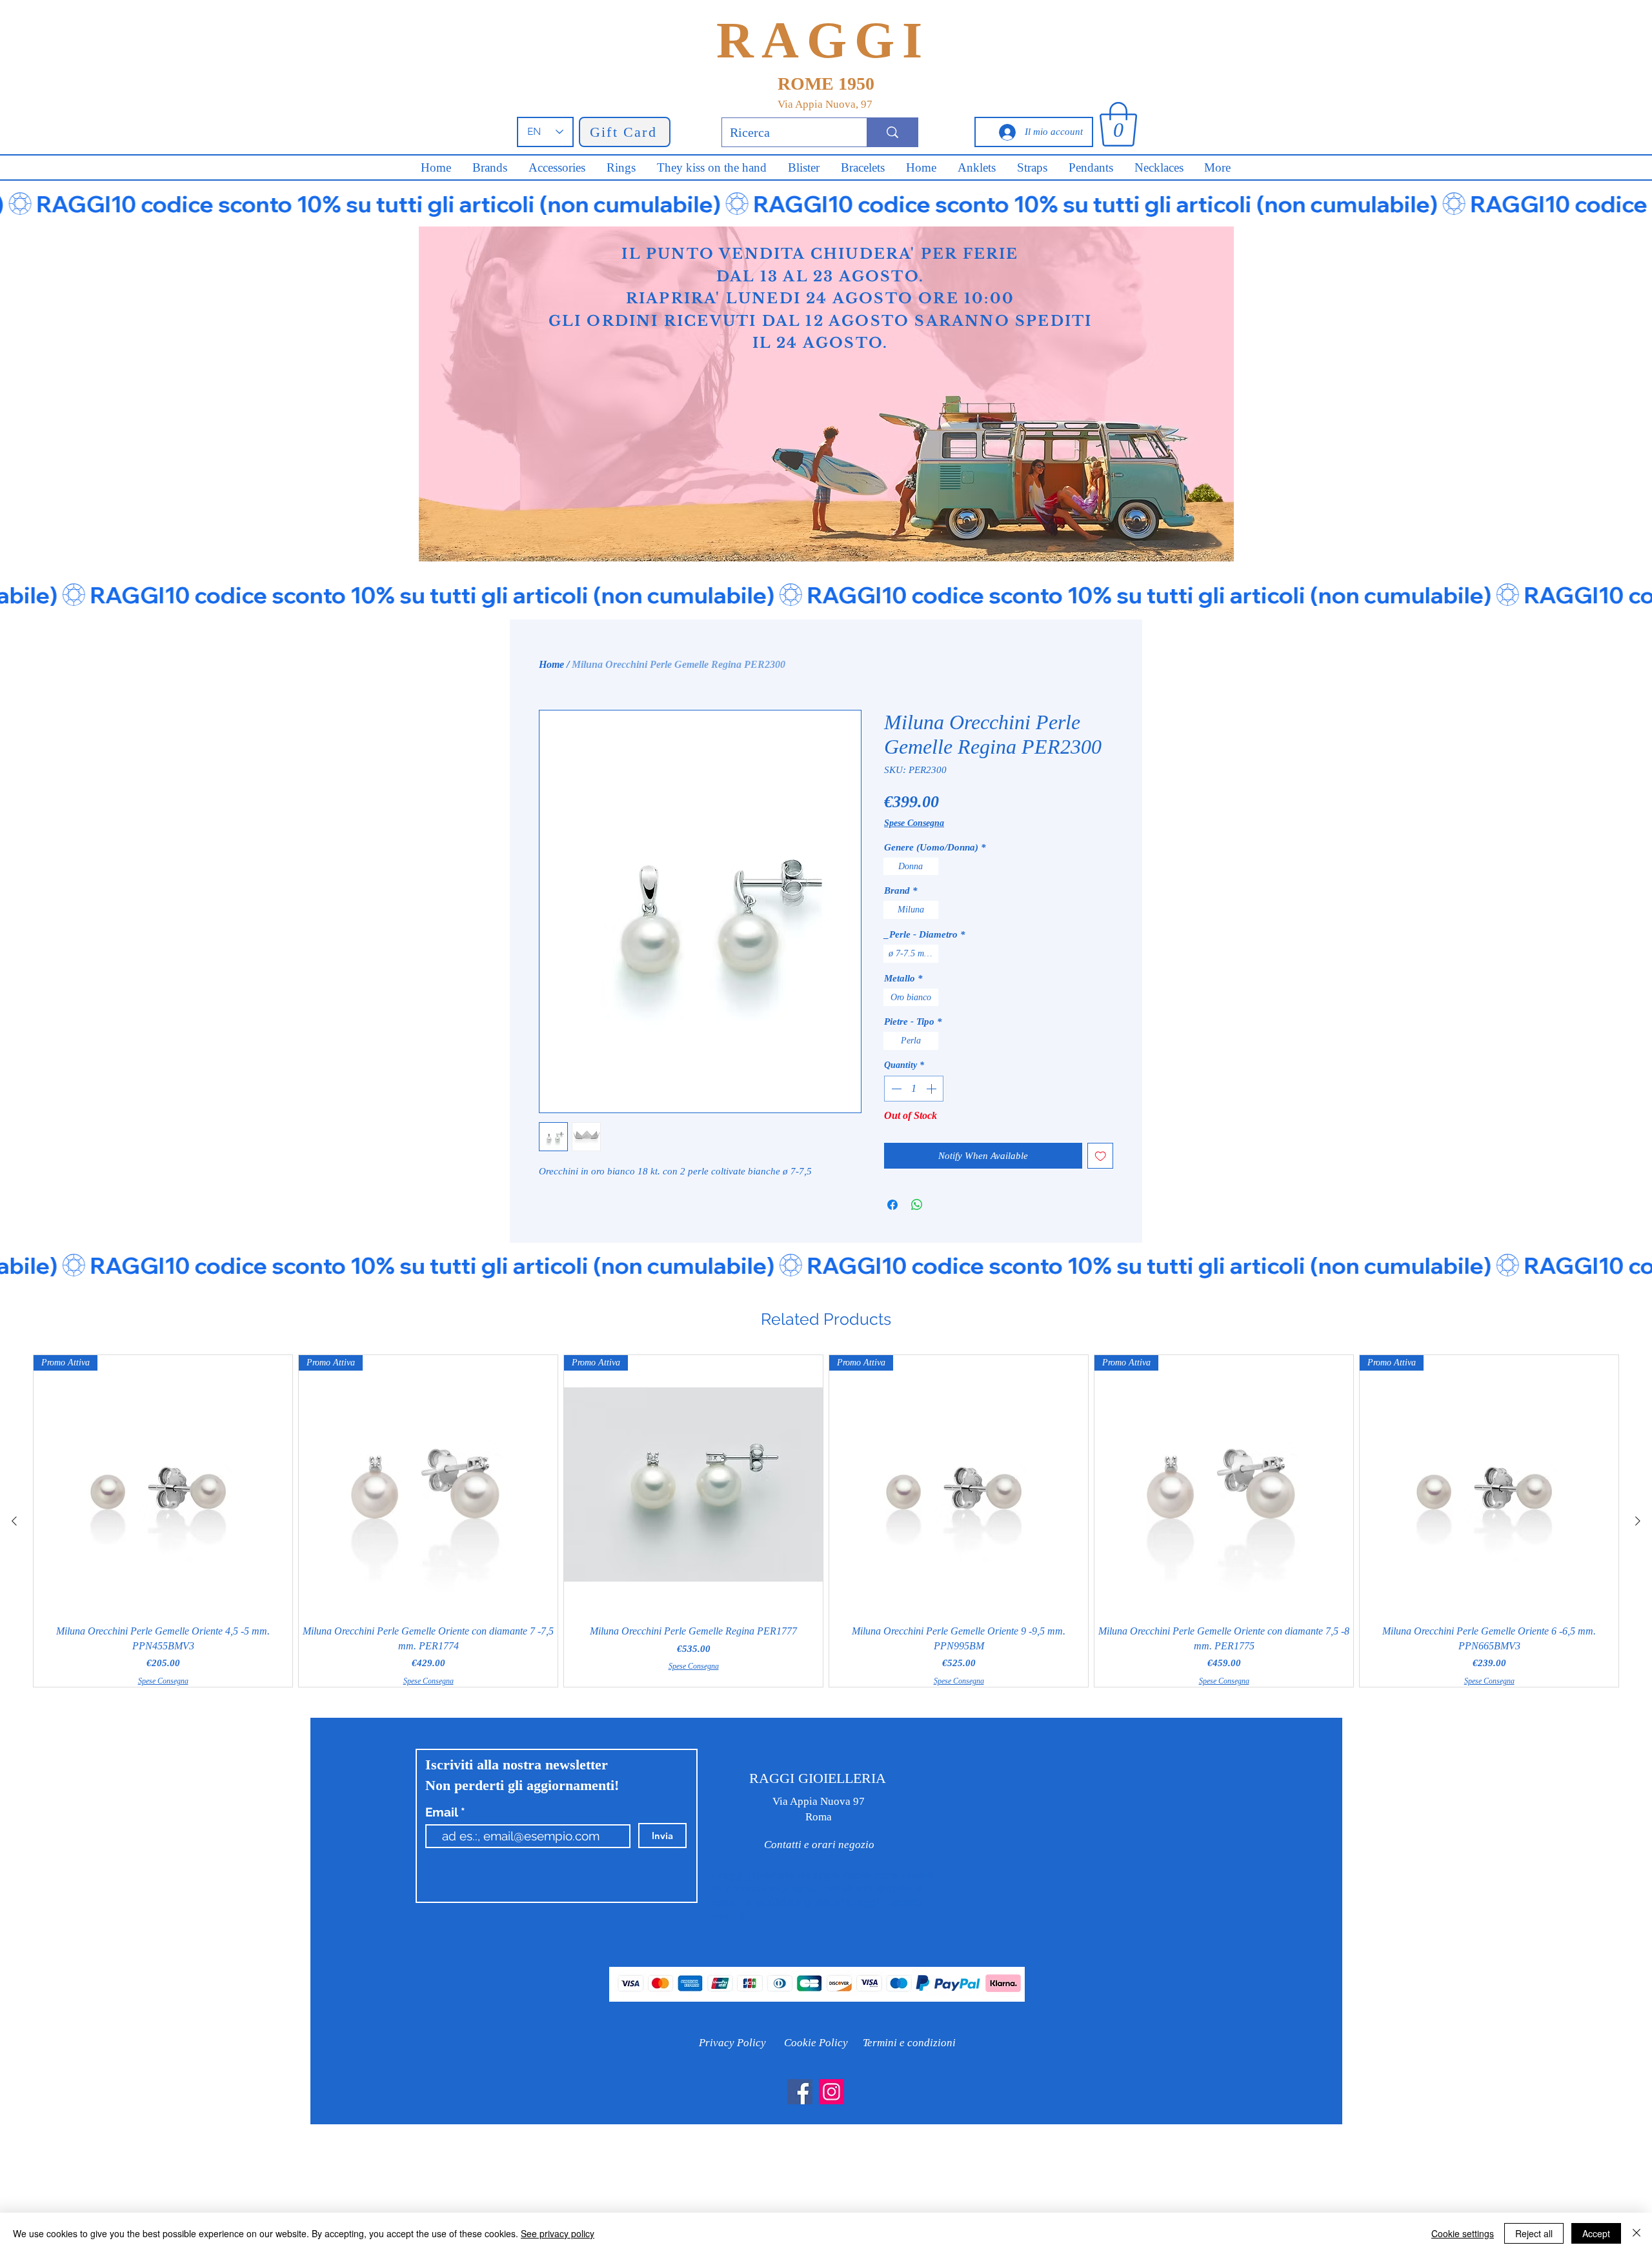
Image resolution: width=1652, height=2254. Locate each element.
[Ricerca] (892, 132)
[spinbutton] (914, 1089)
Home (551, 664)
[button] (1118, 124)
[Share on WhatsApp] (917, 1205)
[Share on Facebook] (892, 1205)
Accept (1596, 2233)
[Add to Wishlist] (1101, 1156)
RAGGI (823, 40)
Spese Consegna (914, 823)
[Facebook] (800, 2092)
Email (443, 1812)
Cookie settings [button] (1463, 2233)
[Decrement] (895, 1089)
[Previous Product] (14, 1521)
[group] (826, 1521)
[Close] (1637, 2233)
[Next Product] (1638, 1521)
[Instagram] (831, 2092)
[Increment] (932, 1089)
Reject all (1534, 2233)
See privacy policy (558, 2233)
